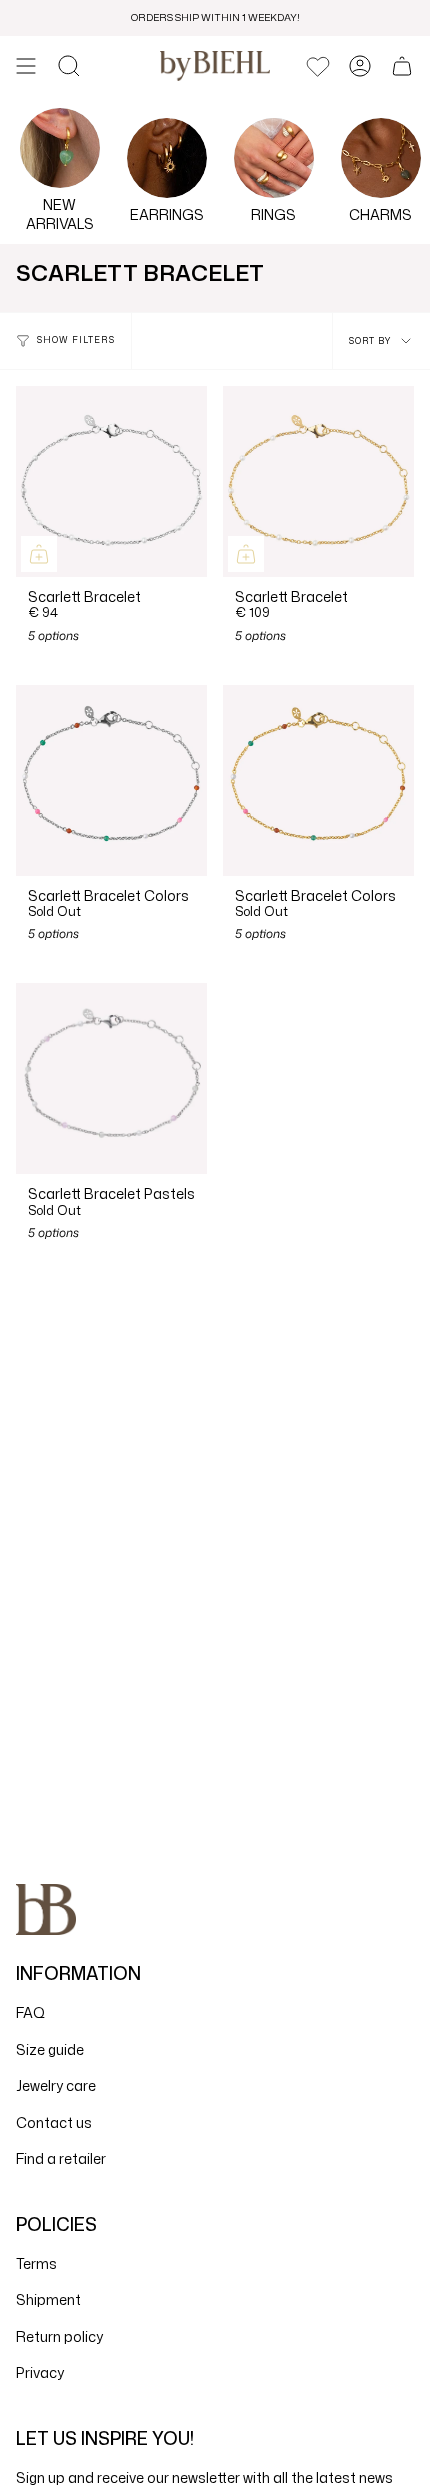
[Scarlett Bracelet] (111, 481)
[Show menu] (26, 66)
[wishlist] (318, 66)
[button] (69, 66)
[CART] (402, 66)
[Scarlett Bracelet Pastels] (111, 1078)
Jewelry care (56, 2085)
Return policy (59, 2336)
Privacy (40, 2372)
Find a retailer (61, 2158)
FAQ (30, 2012)
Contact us (54, 2122)
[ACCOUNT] (360, 66)
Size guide (50, 2049)
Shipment (48, 2299)
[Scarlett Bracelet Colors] (111, 780)
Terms (36, 2263)
